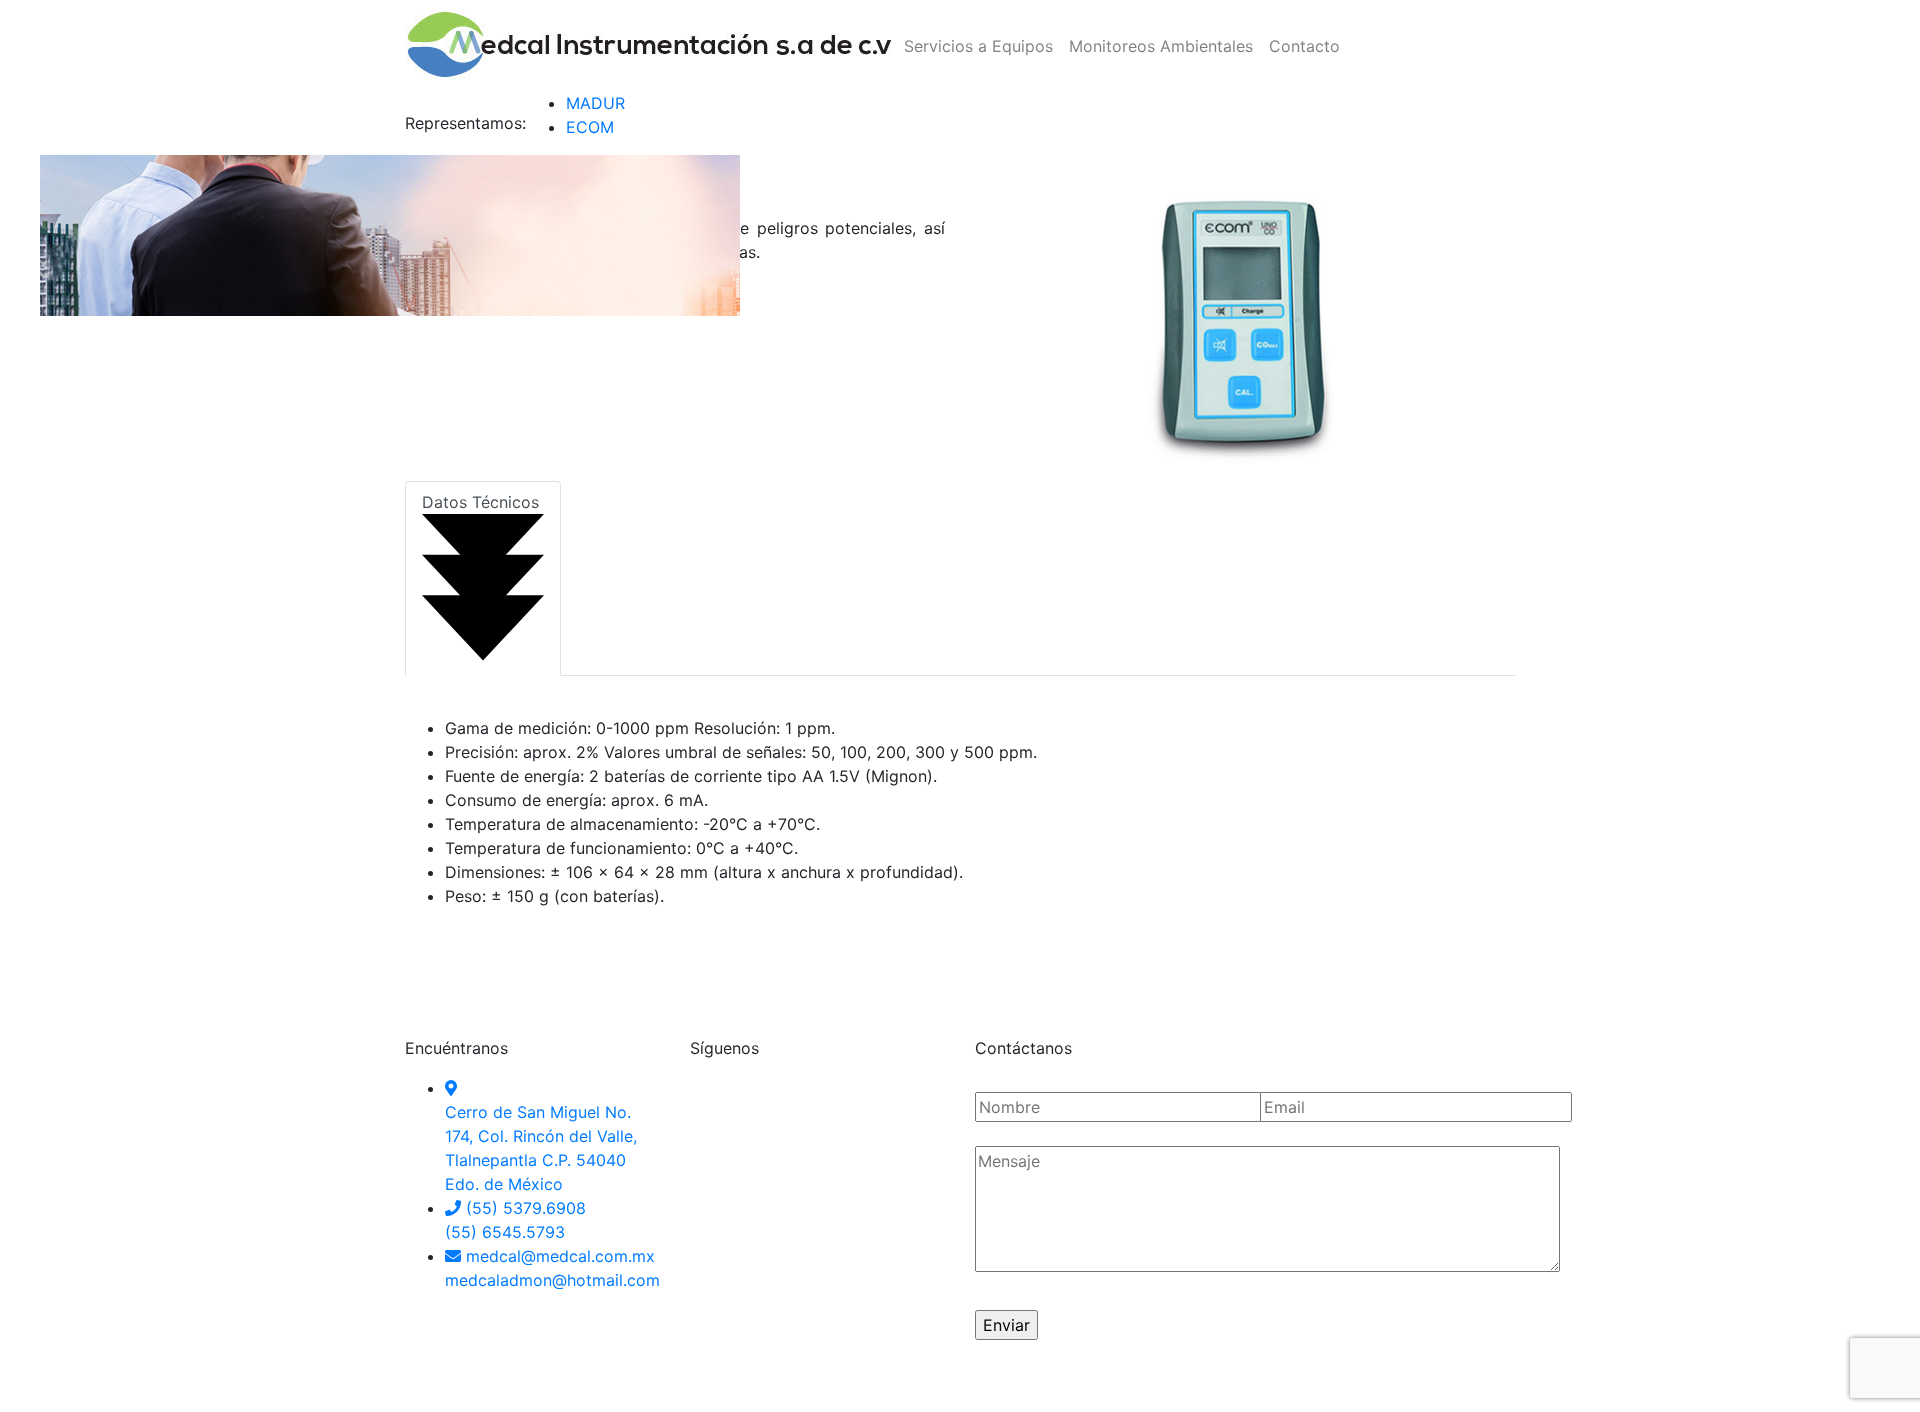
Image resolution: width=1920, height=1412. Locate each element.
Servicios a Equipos (978, 46)
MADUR (595, 103)
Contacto (1304, 46)
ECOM (590, 127)
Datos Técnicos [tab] (480, 502)
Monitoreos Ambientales (1161, 46)
